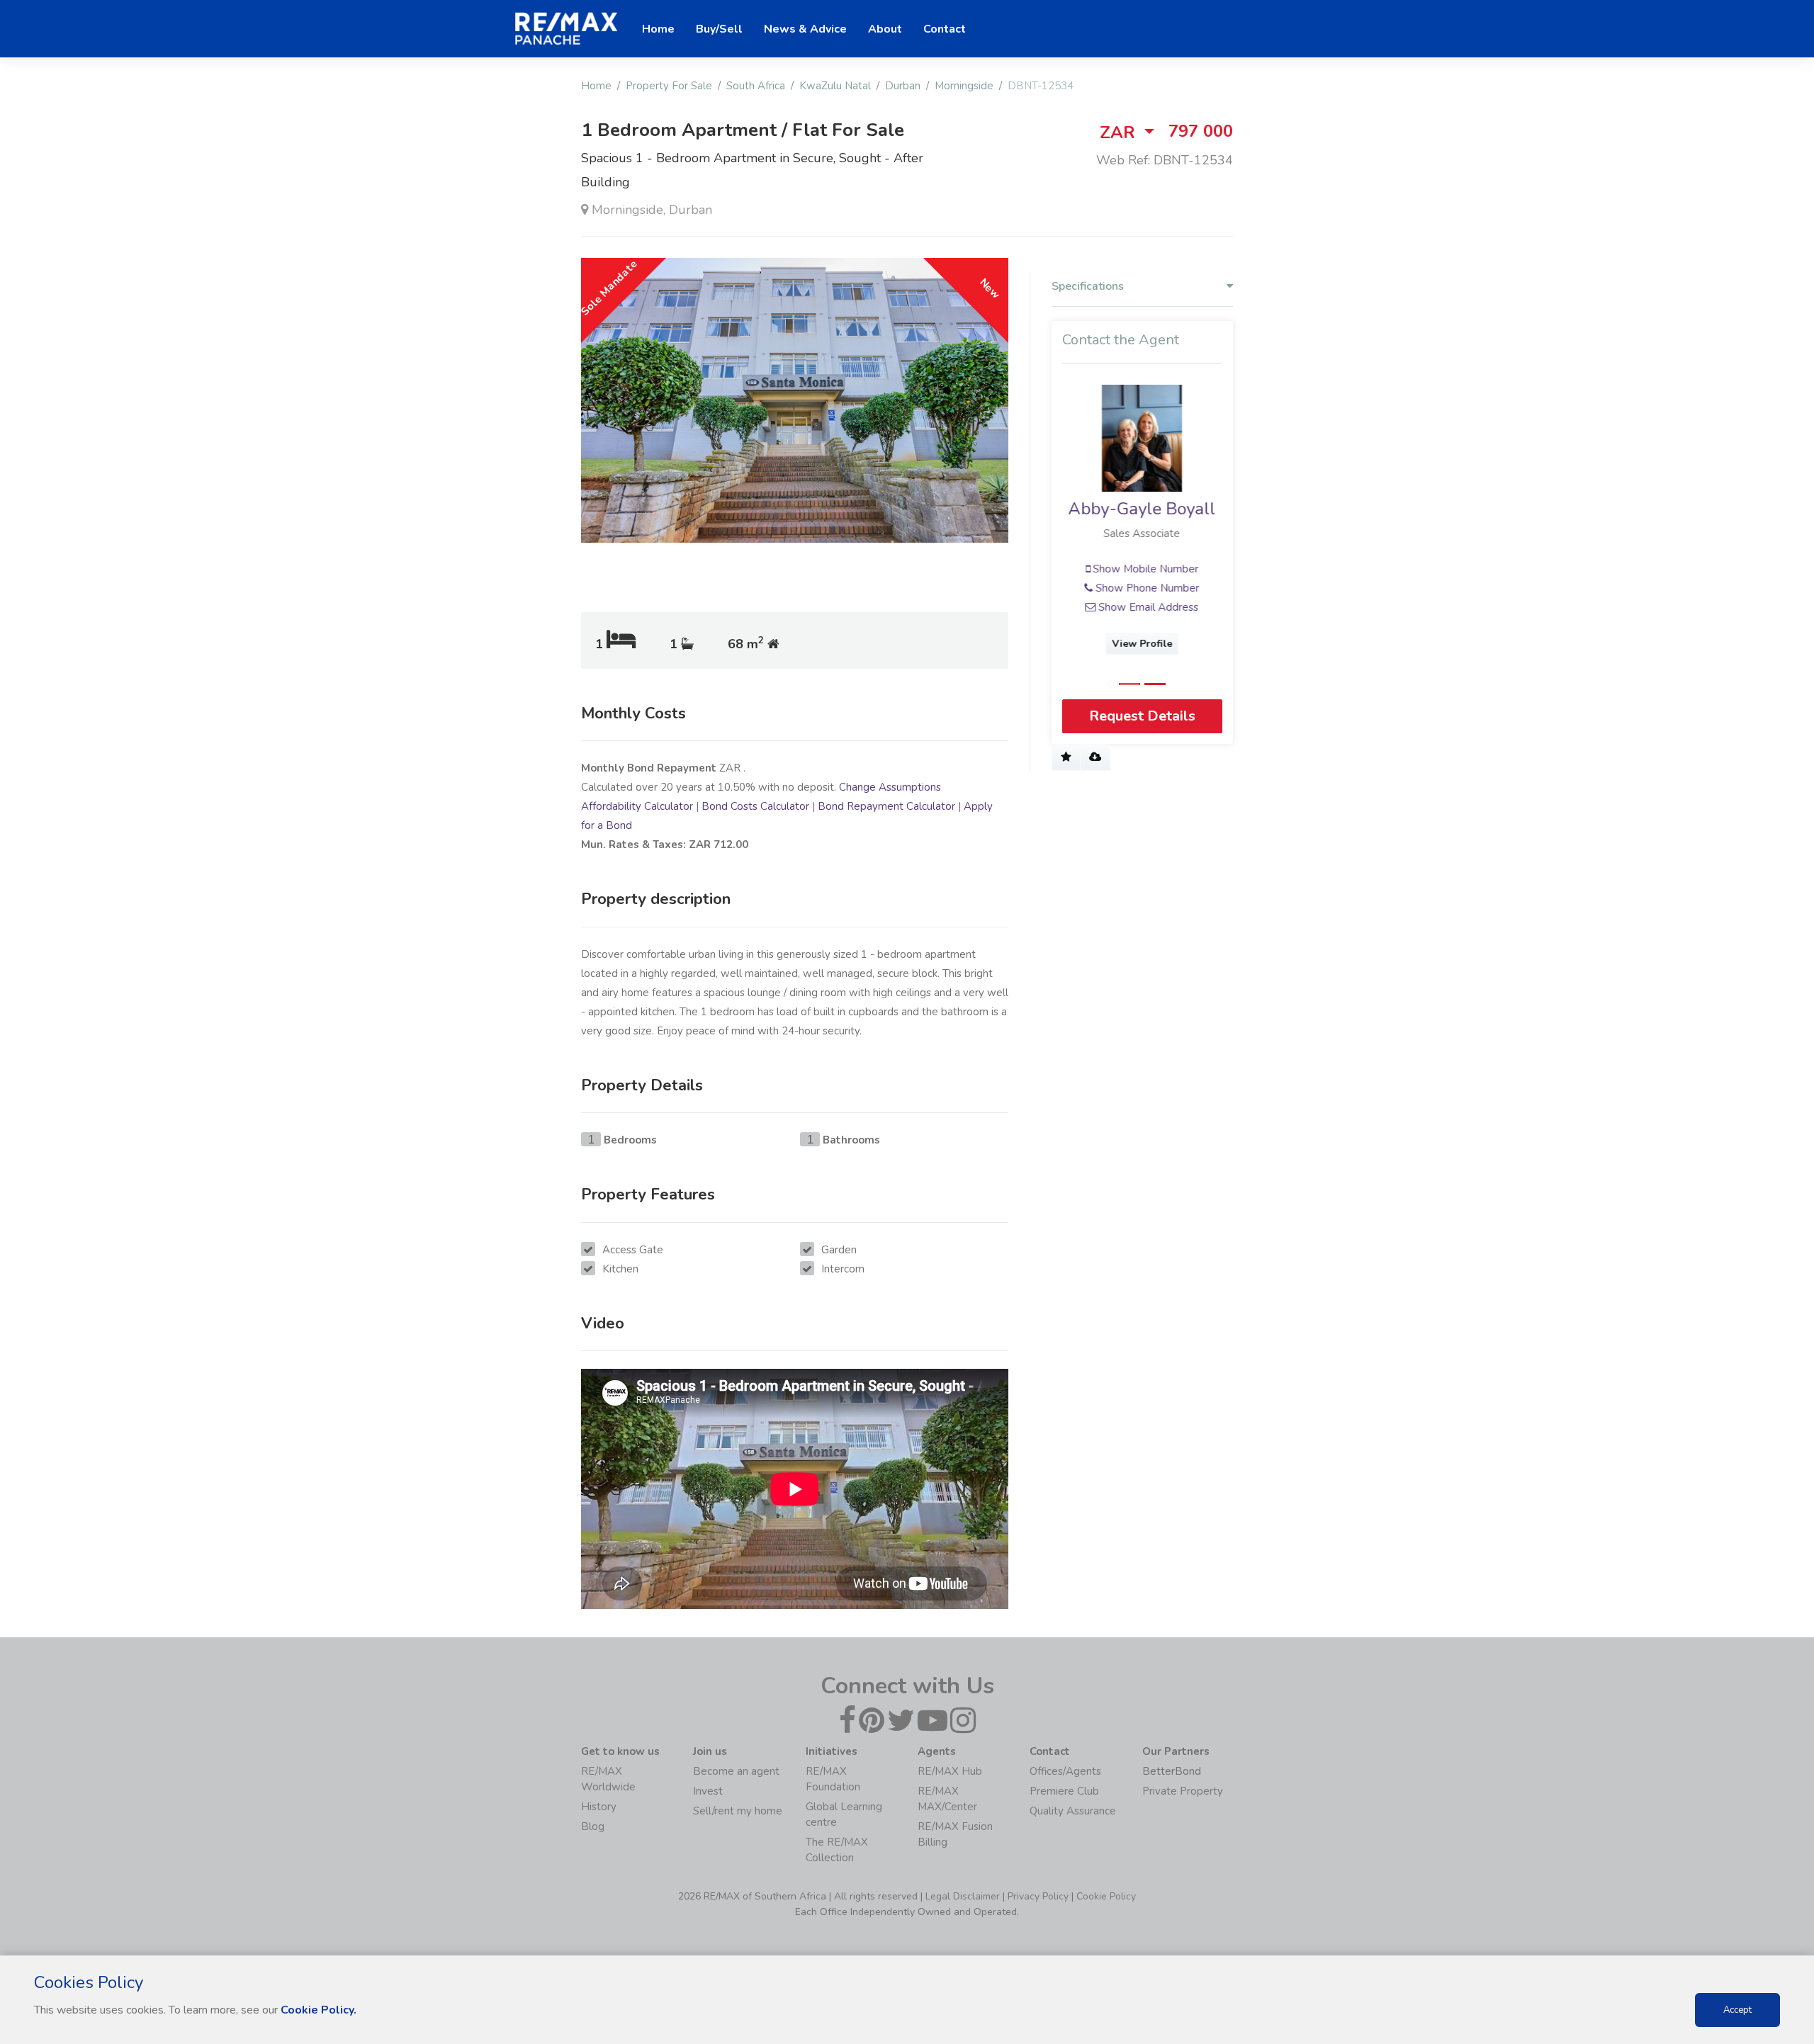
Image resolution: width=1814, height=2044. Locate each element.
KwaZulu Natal (835, 86)
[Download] (1095, 757)
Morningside (964, 86)
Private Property (1183, 1791)
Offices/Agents (1065, 1771)
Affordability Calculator (637, 806)
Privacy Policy (1038, 1896)
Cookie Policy (1106, 1896)
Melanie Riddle (1142, 509)
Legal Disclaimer (963, 1896)
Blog (593, 1826)
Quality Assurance (1073, 1811)
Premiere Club (1064, 1791)
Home (596, 86)
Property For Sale (669, 86)
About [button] (885, 29)
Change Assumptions (890, 787)
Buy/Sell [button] (719, 29)
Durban (903, 86)
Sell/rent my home (738, 1811)
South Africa (756, 86)
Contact (945, 29)
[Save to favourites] (1066, 757)
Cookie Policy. (319, 2010)
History (599, 1807)
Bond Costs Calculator (755, 806)
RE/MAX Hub (950, 1771)
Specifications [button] (1088, 287)
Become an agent (736, 1771)
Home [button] (658, 29)
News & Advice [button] (805, 29)
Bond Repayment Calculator (886, 806)
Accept (1737, 2010)
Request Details (1142, 716)
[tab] (1142, 290)
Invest (708, 1791)
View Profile (1143, 644)
